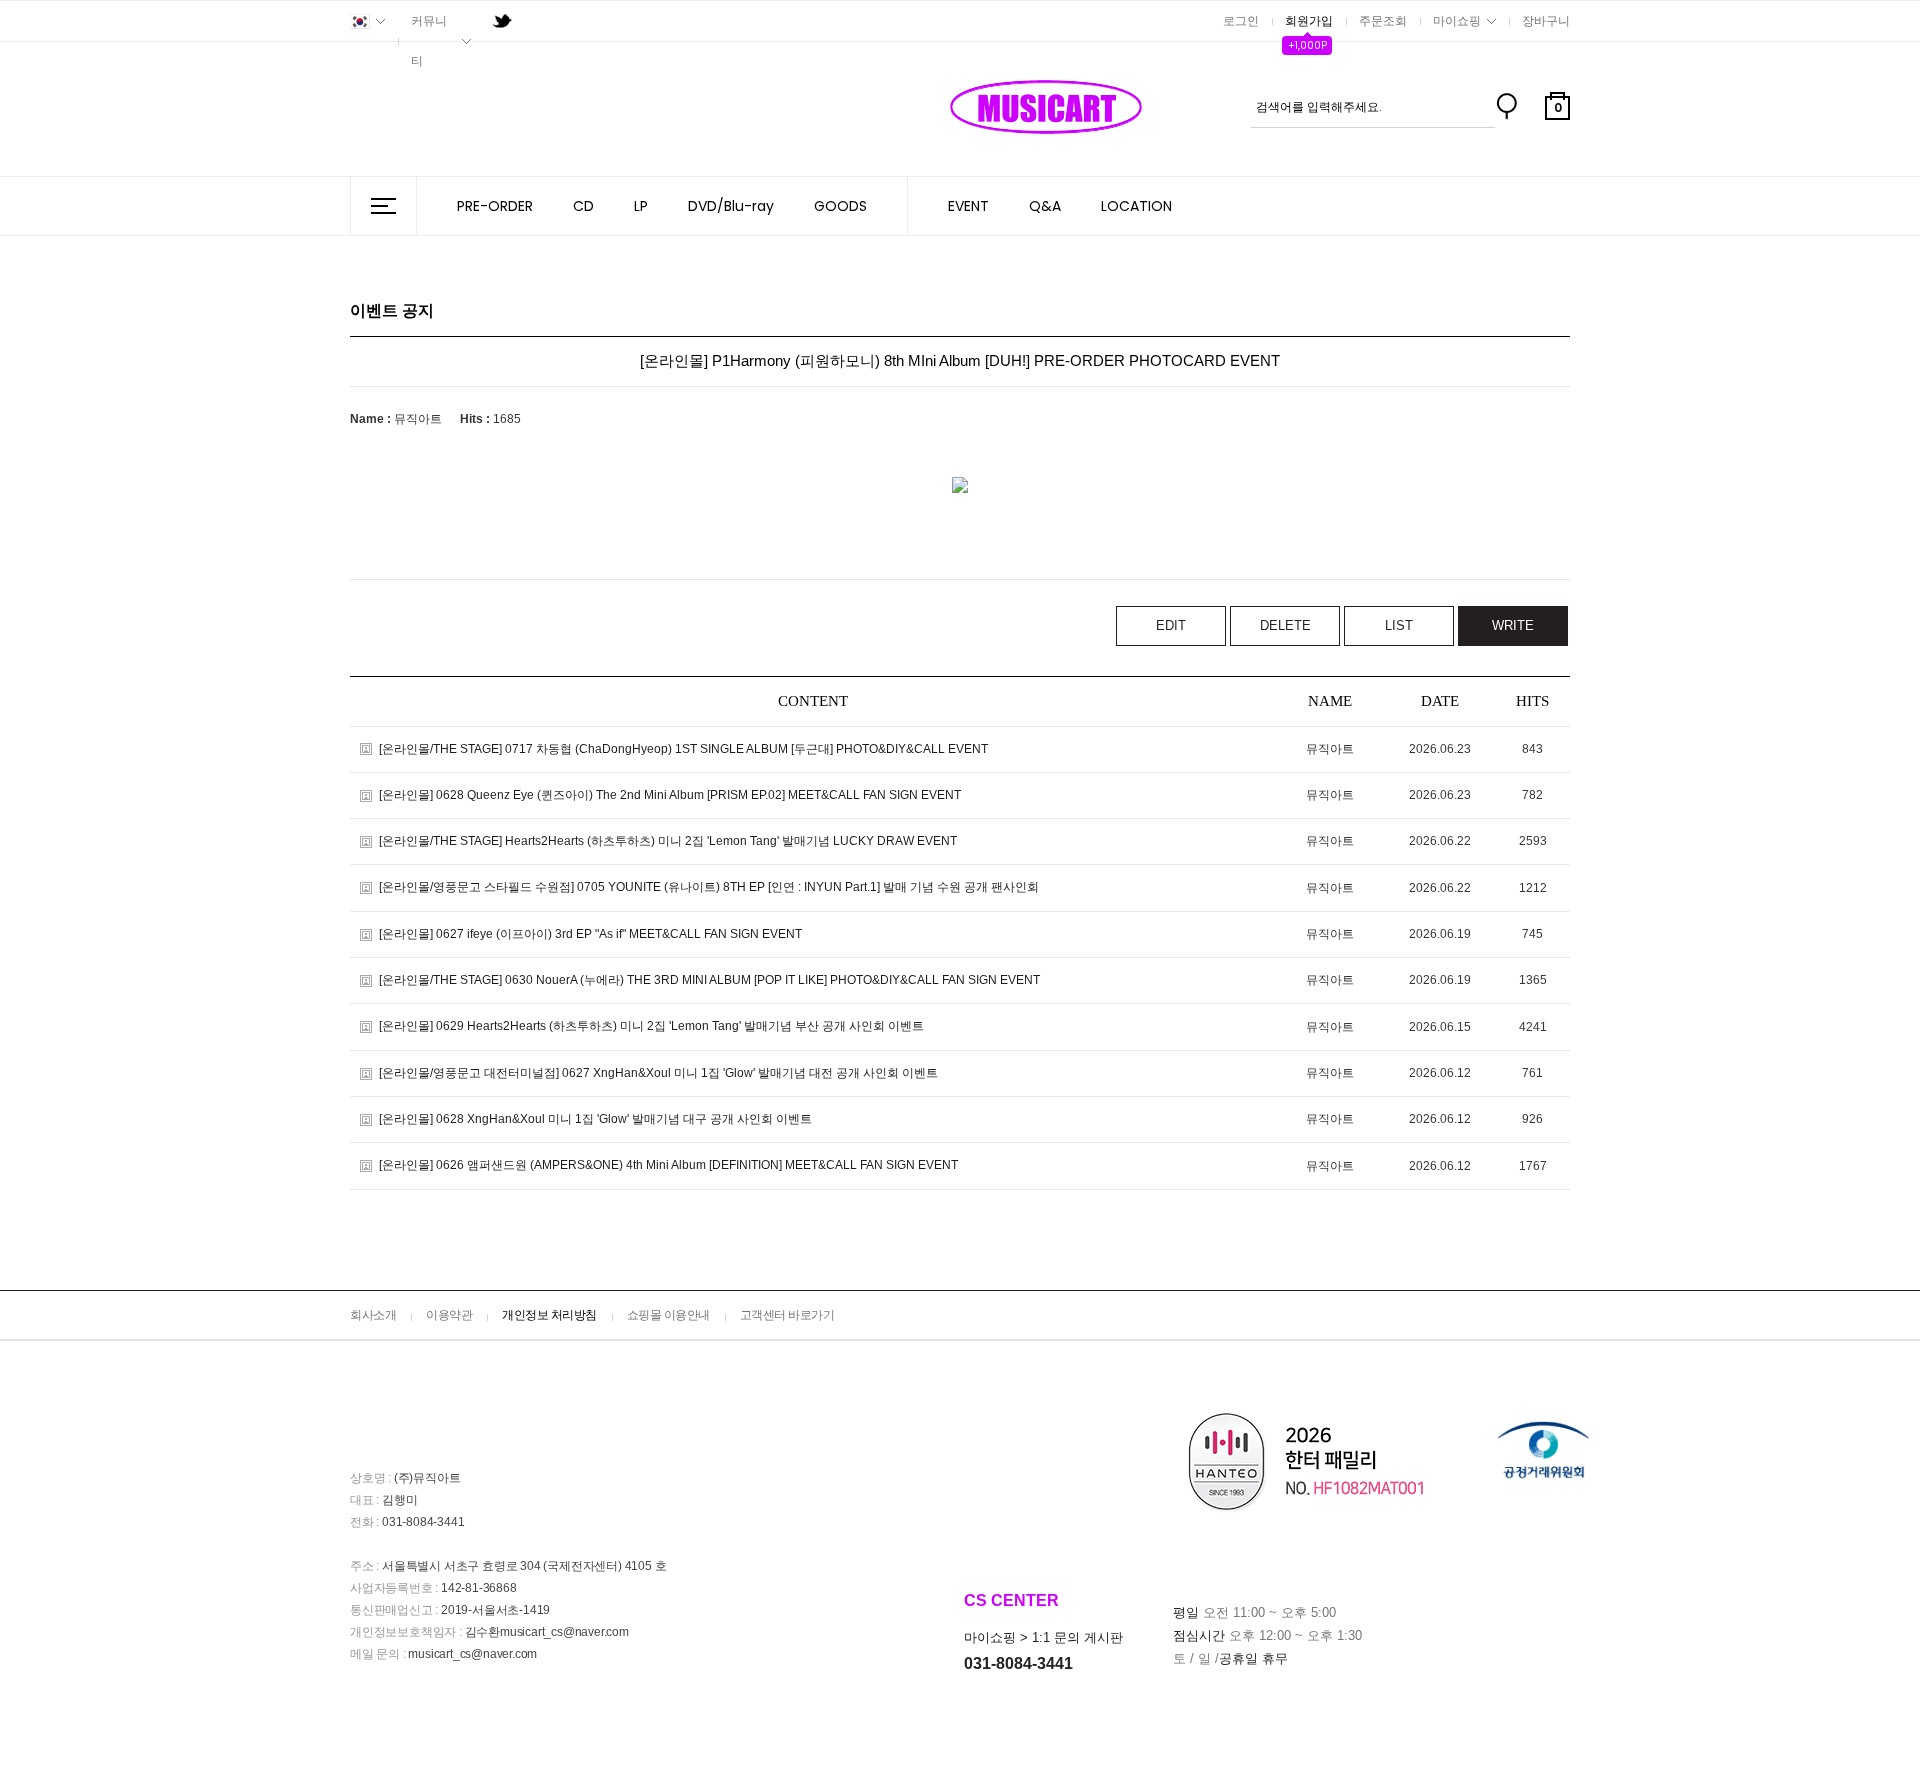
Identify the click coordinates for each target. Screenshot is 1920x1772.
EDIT (1171, 625)
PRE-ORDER (495, 206)
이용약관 (449, 1315)
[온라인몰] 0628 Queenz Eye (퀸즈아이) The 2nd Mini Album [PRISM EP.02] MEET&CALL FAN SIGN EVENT (670, 795)
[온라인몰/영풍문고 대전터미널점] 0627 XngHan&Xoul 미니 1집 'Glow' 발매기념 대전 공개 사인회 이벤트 (658, 1073)
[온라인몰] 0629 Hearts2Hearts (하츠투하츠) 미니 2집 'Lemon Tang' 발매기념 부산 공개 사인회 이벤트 (651, 1027)
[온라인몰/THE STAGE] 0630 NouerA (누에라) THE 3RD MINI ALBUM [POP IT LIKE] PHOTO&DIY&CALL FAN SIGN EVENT (709, 980)
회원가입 (1309, 21)
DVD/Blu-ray (731, 206)
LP (641, 206)
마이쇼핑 (1457, 21)
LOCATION (1136, 206)
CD (583, 206)
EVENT (968, 206)
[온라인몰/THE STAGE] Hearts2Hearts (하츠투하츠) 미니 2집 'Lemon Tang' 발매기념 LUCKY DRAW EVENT (668, 841)
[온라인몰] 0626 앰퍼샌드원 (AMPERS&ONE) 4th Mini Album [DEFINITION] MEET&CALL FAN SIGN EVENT (668, 1166)
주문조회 (1383, 21)
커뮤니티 (429, 41)
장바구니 (1546, 21)
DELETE (1285, 625)
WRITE (1513, 625)
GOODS (840, 206)
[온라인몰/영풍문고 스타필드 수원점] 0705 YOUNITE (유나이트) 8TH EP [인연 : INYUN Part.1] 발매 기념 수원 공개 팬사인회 (709, 888)
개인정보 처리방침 (549, 1315)
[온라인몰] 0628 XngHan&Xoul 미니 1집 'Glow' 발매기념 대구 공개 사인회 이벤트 (595, 1119)
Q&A (1045, 206)
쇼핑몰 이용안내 (668, 1315)
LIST (1399, 625)
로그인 (1241, 21)
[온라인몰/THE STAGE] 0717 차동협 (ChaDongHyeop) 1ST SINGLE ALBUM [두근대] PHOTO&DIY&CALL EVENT (683, 749)
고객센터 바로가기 (787, 1315)
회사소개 (373, 1315)
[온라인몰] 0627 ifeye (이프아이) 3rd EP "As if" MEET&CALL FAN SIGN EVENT (590, 934)
